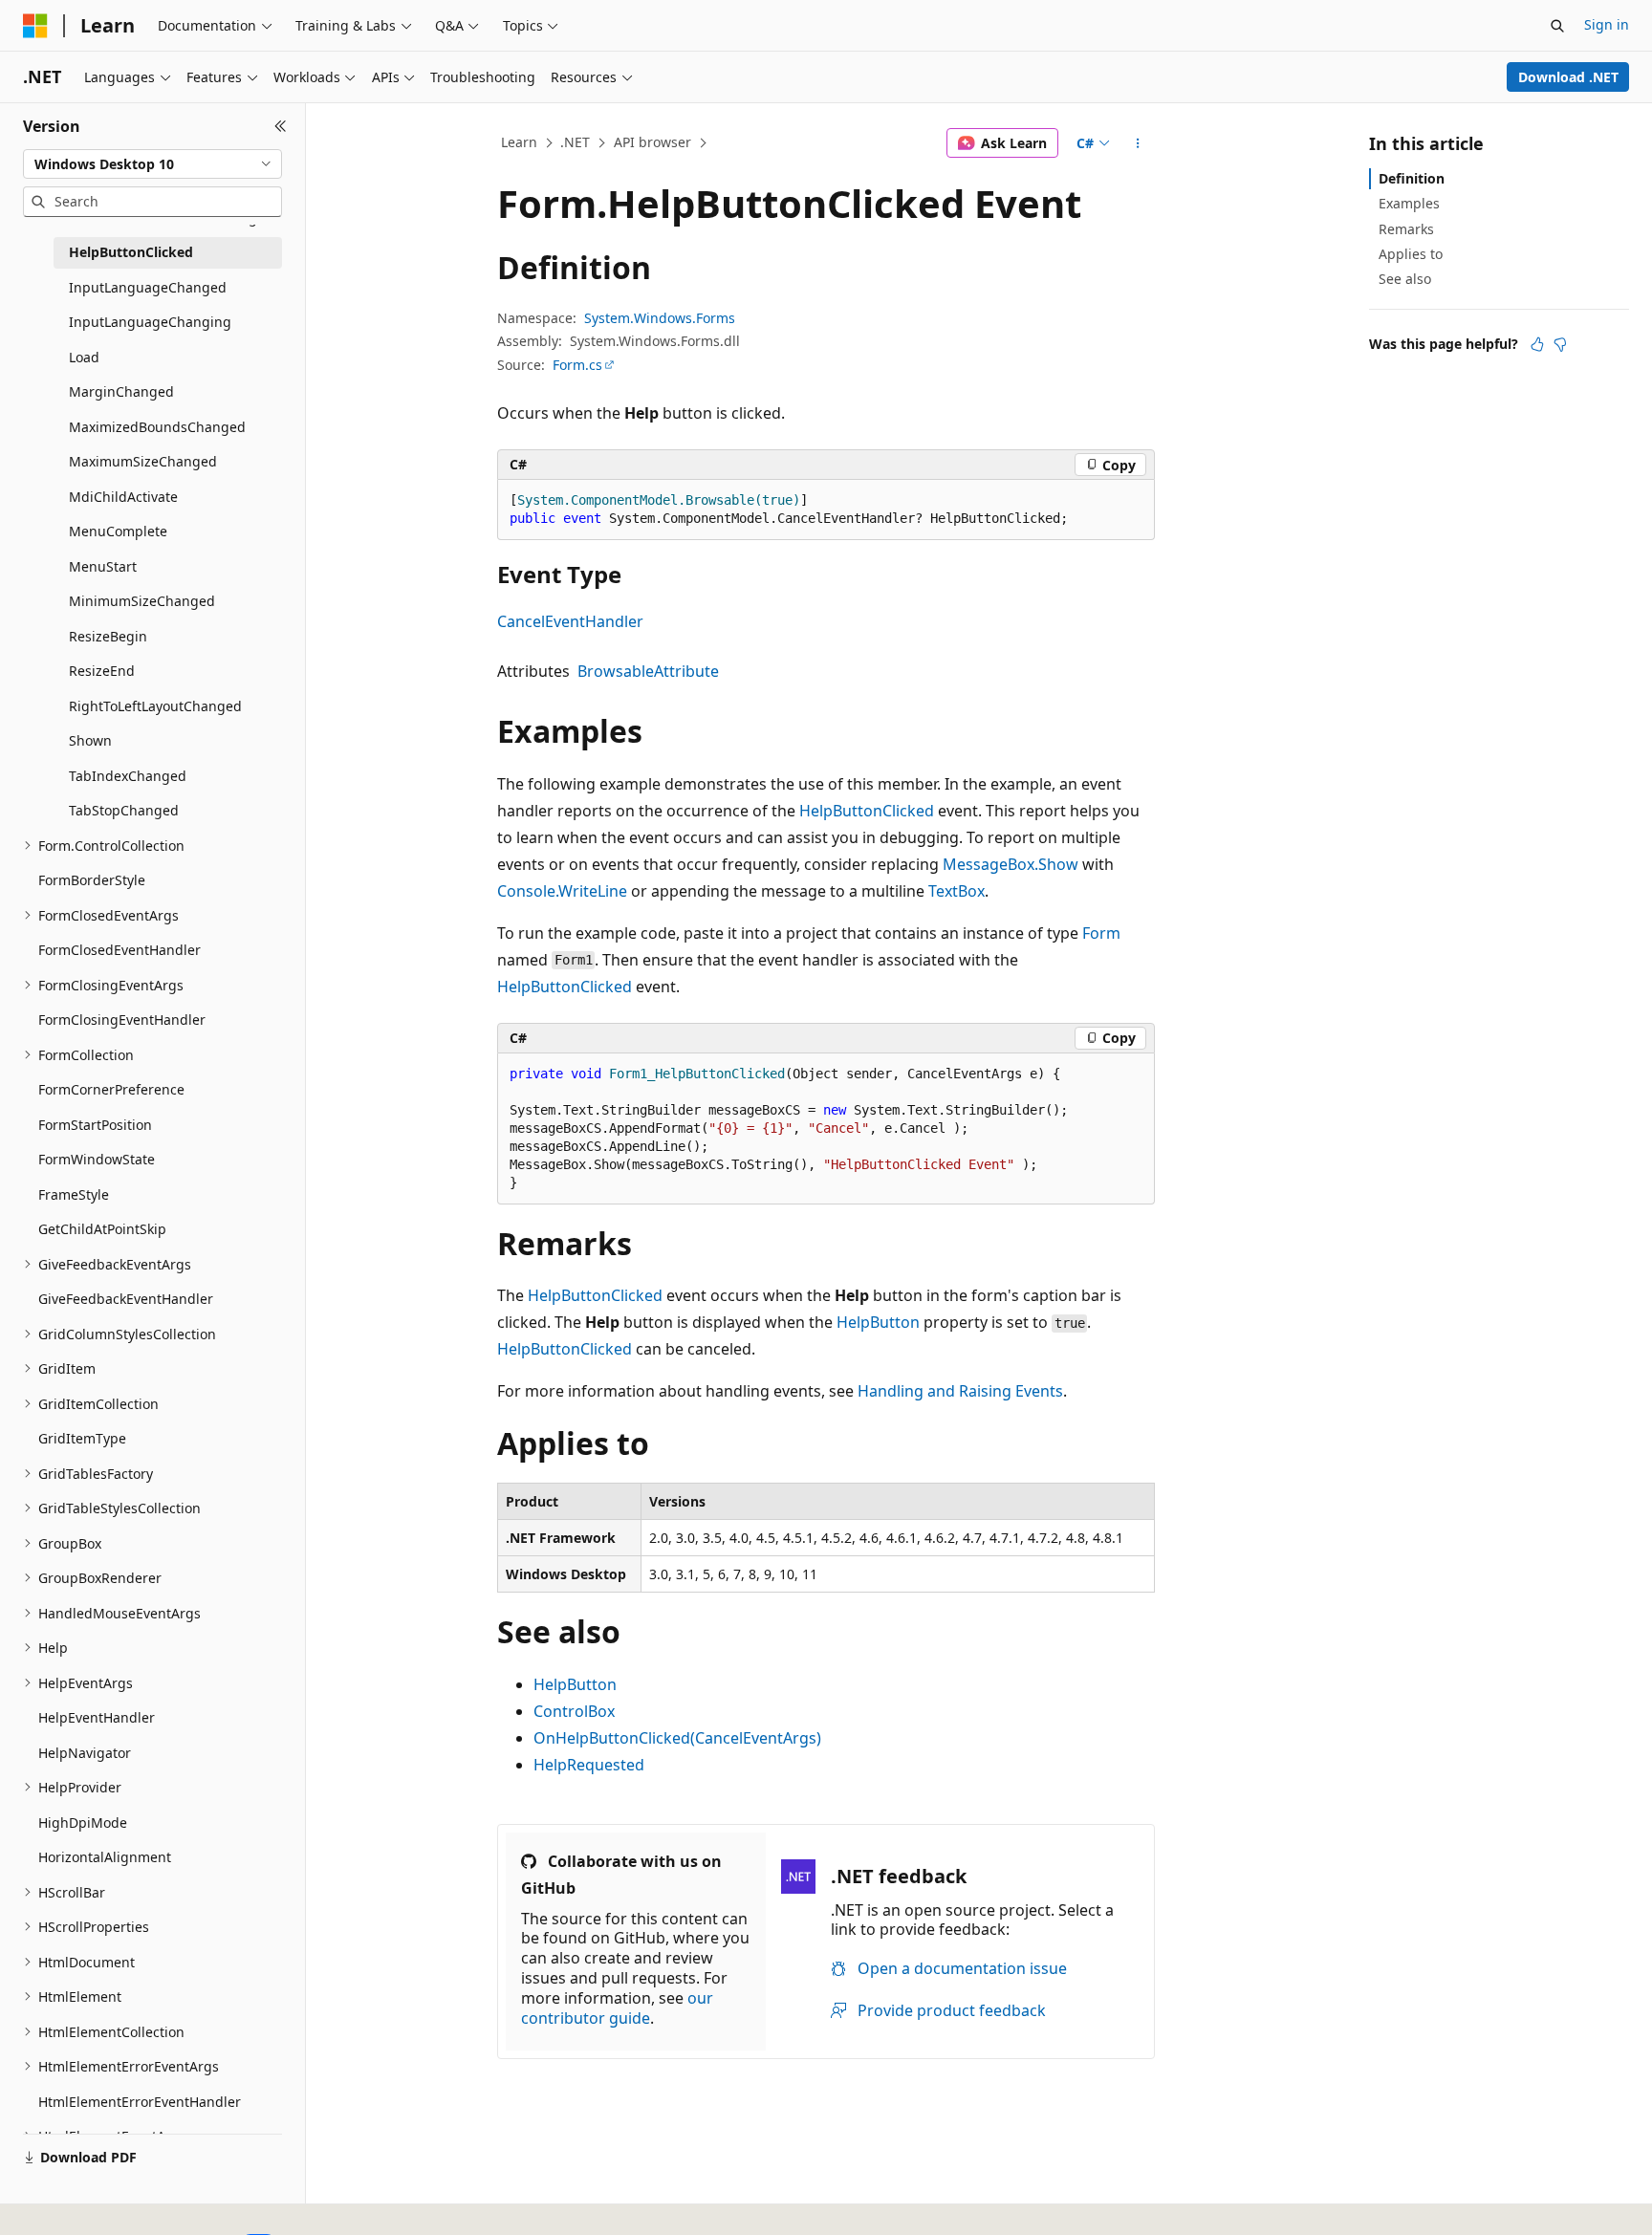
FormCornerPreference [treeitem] (111, 1089)
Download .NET (1568, 77)
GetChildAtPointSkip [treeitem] (102, 1229)
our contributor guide (617, 2008)
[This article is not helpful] (1560, 344)
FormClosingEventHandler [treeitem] (122, 1020)
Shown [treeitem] (90, 740)
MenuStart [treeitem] (103, 566)
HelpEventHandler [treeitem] (97, 1717)
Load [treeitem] (84, 357)
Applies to (1411, 254)
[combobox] (152, 164)
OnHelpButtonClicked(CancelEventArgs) (677, 1738)
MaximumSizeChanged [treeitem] (143, 461)
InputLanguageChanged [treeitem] (148, 287)
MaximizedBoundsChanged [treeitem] (157, 427)
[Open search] (1557, 26)
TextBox (956, 891)
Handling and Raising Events (960, 1391)
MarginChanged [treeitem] (121, 391)
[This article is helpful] (1537, 344)
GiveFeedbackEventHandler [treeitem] (126, 1299)
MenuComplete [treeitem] (118, 531)
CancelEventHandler (570, 621)
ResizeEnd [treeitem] (102, 671)
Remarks (1406, 229)
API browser (652, 142)
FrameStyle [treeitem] (74, 1194)
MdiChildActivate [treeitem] (123, 497)
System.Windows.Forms (660, 318)
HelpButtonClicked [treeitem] (131, 252)
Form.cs (577, 365)
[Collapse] (281, 126)
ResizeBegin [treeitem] (108, 636)
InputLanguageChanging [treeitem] (150, 322)
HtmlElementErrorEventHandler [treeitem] (140, 2102)
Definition (1412, 178)
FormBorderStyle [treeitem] (92, 880)
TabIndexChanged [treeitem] (128, 776)
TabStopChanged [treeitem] (124, 810)
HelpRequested (589, 1765)
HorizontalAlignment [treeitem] (105, 1857)
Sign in (1607, 24)
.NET (575, 142)
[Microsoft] (35, 26)
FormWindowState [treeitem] (97, 1159)
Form (1101, 933)
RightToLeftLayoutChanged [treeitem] (155, 706)
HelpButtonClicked (867, 811)
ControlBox (574, 1711)
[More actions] (1138, 143)
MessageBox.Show (1011, 864)
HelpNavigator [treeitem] (85, 1753)
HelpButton (878, 1322)
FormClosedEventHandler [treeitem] (120, 950)
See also (1405, 279)
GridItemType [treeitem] (82, 1438)
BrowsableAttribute (648, 671)
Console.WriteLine (562, 891)
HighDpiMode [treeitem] (83, 1823)
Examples (1409, 203)
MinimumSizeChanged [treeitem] (142, 601)
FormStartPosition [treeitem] (95, 1125)
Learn (519, 142)
